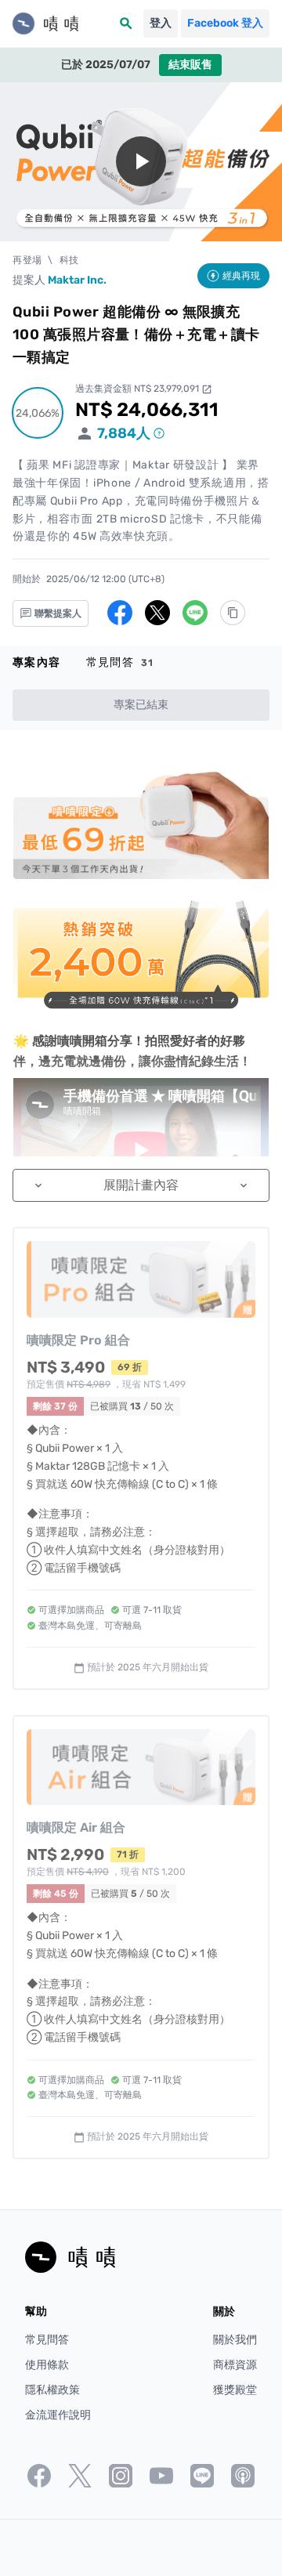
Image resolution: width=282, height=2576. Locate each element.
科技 (69, 260)
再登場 (27, 260)
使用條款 (47, 2365)
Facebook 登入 (225, 23)
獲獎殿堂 (235, 2390)
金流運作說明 (58, 2415)
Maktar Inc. (77, 280)
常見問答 (120, 662)
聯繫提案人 (57, 613)
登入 (161, 23)
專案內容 (37, 662)
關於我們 (235, 2340)
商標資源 (235, 2365)
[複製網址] (233, 613)
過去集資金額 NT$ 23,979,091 (144, 389)
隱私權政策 (52, 2390)
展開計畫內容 (141, 1185)
